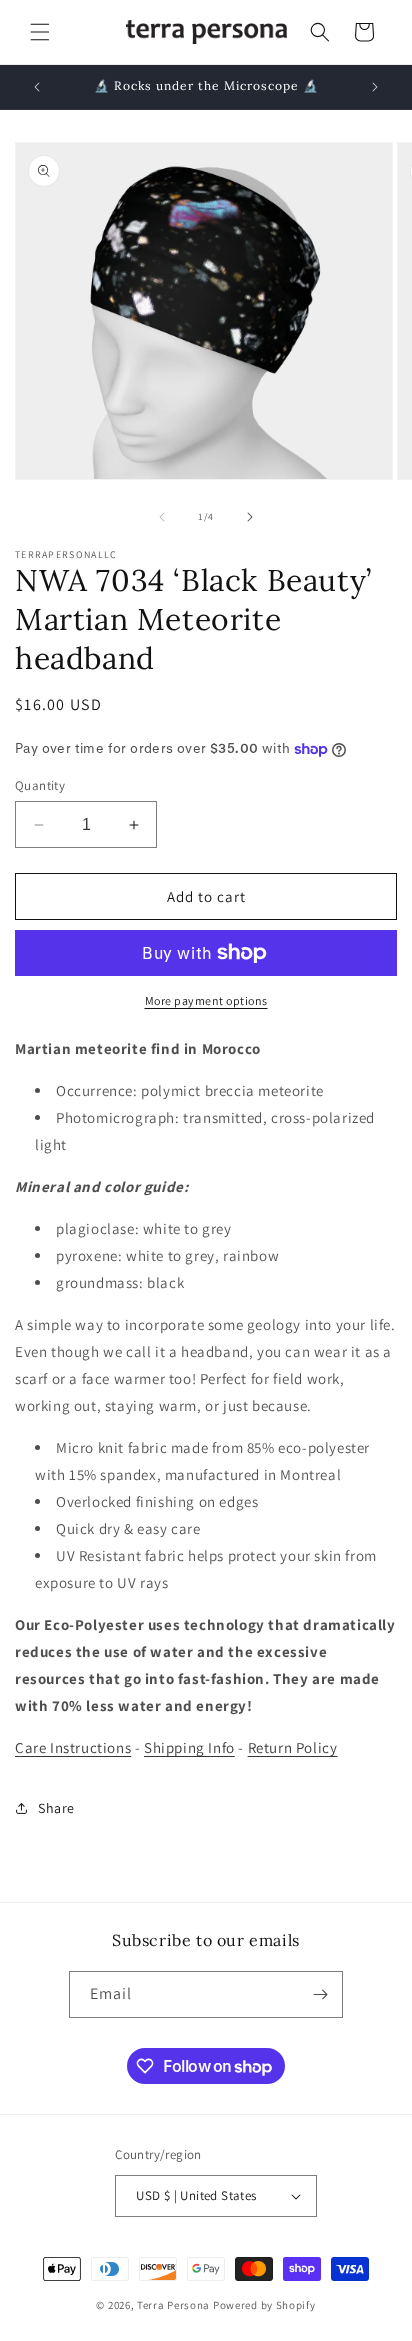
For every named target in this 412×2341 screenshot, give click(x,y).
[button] (40, 32)
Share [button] (56, 1808)
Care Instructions (73, 1747)
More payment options (206, 1000)
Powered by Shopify (264, 2305)
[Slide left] (162, 517)
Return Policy (293, 1747)
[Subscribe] (320, 1994)
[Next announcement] (375, 87)
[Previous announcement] (37, 87)
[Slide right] (250, 517)
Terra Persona (173, 2305)
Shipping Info (189, 1747)
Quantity (40, 785)
